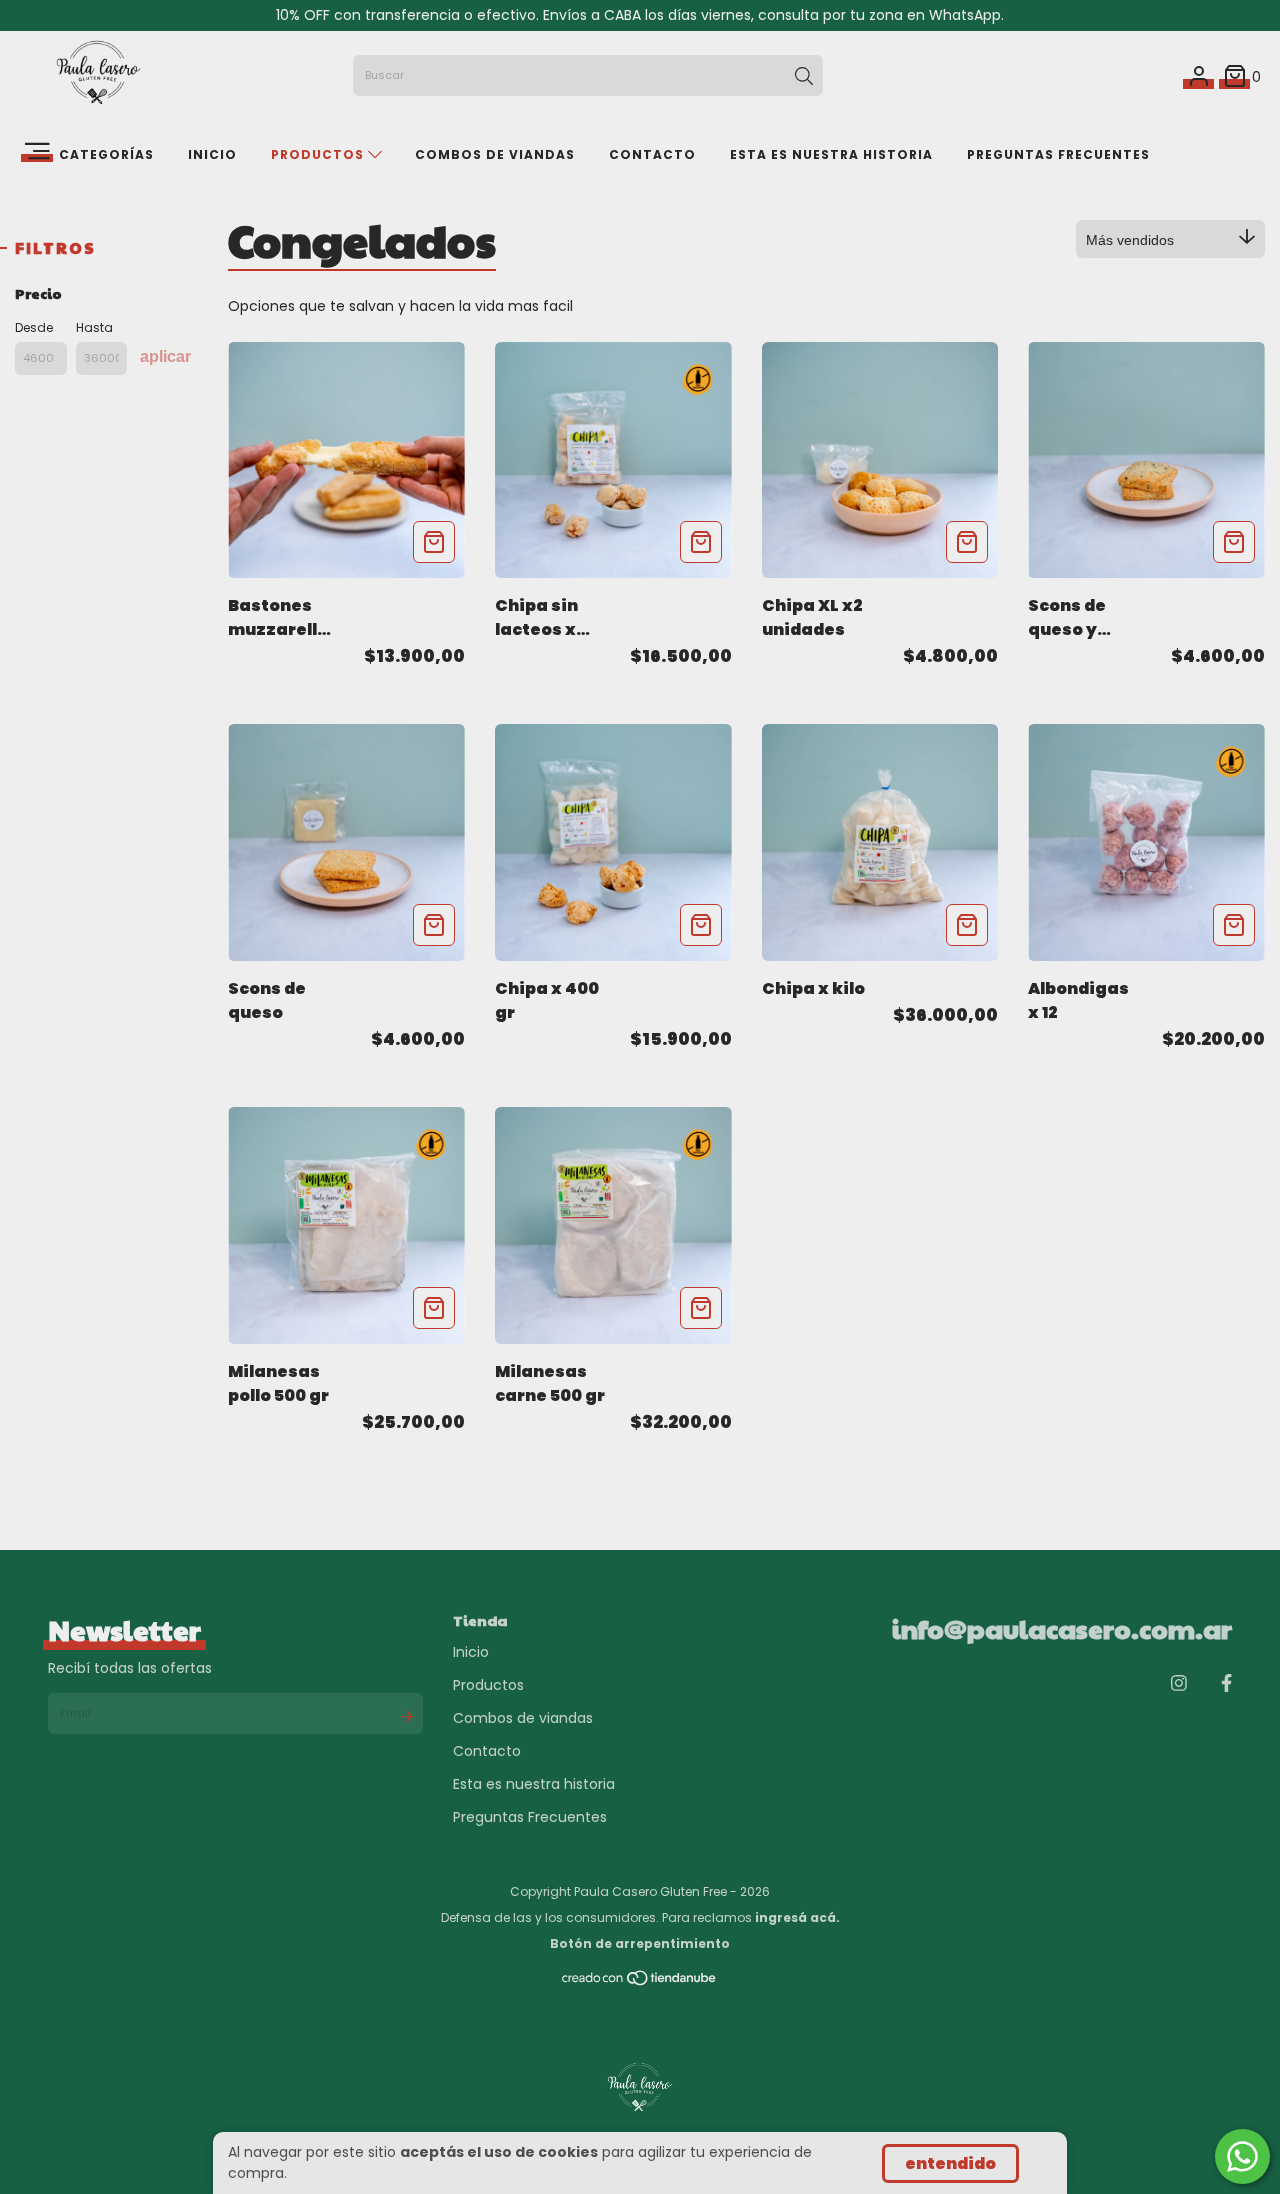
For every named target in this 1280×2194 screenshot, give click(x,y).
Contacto (652, 154)
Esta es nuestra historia (831, 154)
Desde (34, 327)
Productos (319, 154)
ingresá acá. (797, 1917)
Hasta (94, 327)
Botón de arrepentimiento (640, 1943)
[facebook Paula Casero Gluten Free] (1226, 1683)
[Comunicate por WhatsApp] (1242, 2156)
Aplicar (165, 356)
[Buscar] (804, 76)
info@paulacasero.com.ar (1062, 1628)
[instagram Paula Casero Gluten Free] (1179, 1683)
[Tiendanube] (640, 1981)
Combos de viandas (495, 154)
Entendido (950, 2163)
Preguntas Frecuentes (1058, 154)
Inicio (212, 154)
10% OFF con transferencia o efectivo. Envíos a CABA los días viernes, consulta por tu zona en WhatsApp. (640, 15)
